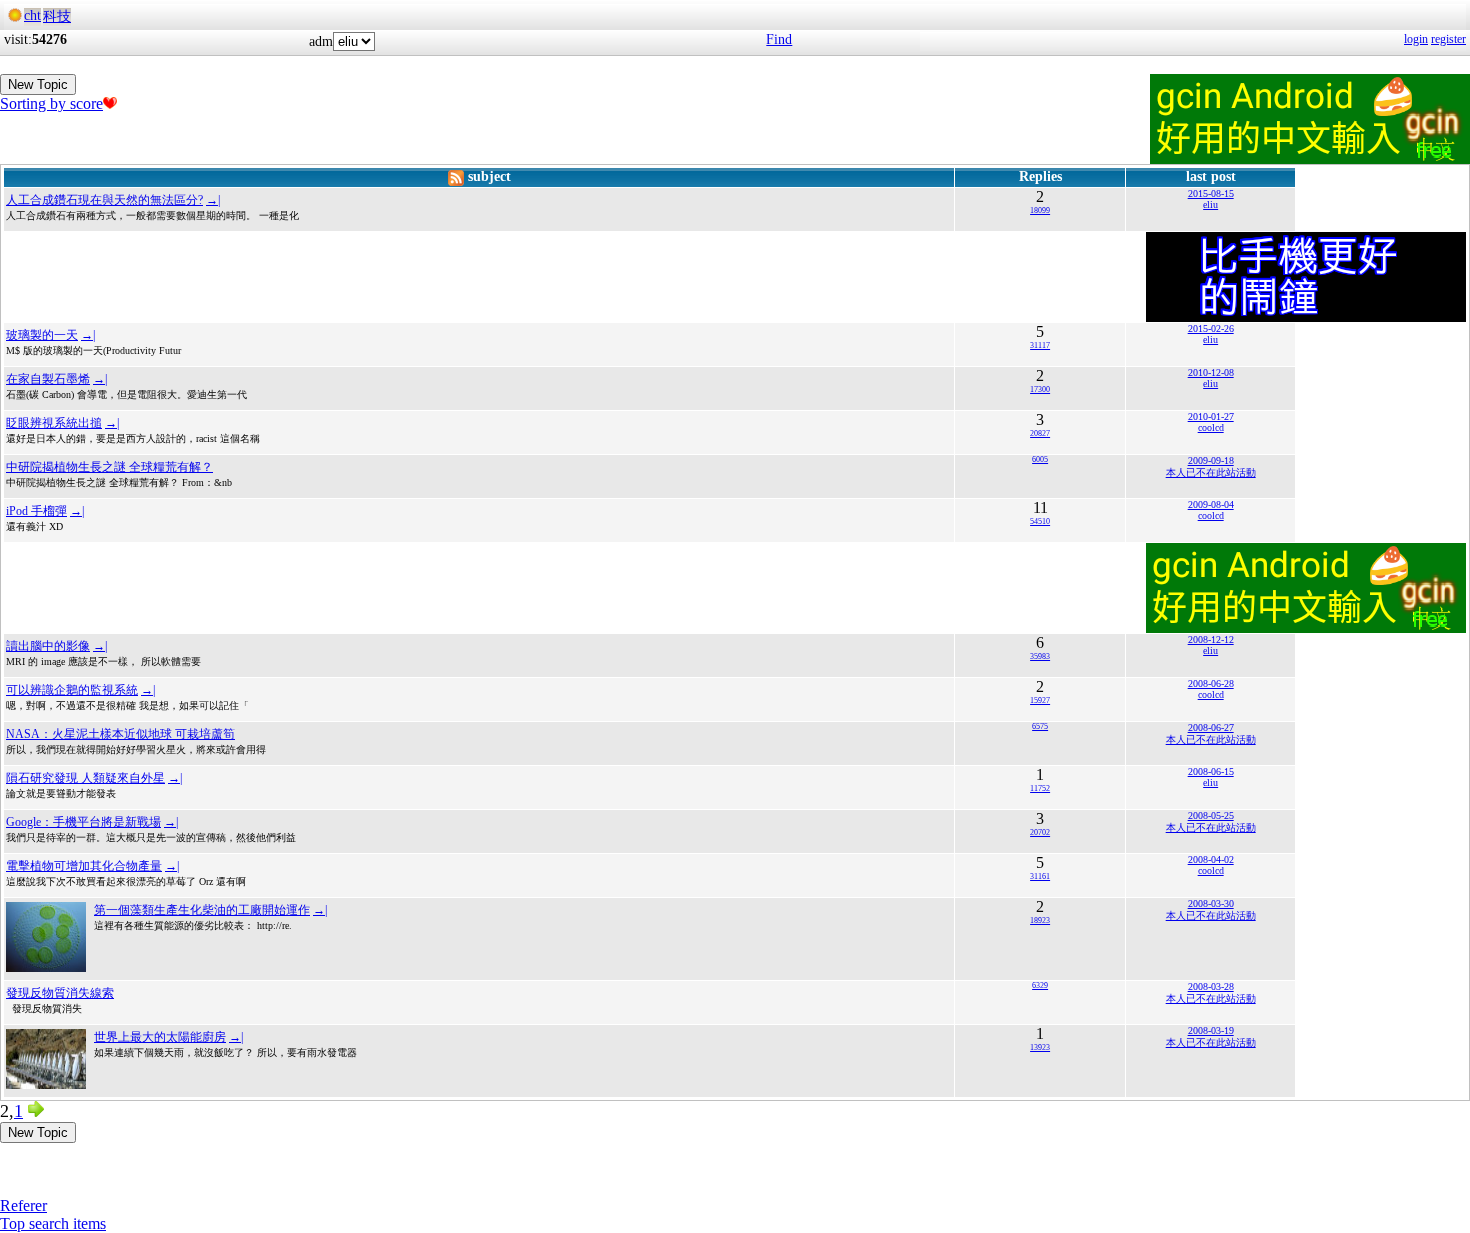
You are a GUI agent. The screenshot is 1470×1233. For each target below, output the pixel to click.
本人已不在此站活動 (1211, 472)
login (1416, 39)
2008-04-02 (1211, 859)
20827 (1040, 433)
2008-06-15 (1211, 771)
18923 (1040, 920)
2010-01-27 (1211, 416)
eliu (1210, 204)
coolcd (1211, 427)
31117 (1040, 345)
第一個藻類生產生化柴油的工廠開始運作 (202, 910)
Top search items (53, 1223)
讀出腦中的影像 (48, 646)
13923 (1040, 1047)
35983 (1040, 656)
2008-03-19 (1211, 1030)
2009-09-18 (1211, 460)
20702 (1040, 832)
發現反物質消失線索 (60, 993)
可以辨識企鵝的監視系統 (72, 690)
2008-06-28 (1211, 683)
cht (32, 15)
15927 (1040, 700)
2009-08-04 (1211, 504)
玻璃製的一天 (42, 335)
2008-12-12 (1211, 639)
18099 (1040, 210)
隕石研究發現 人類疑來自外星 (85, 778)
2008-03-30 (1211, 903)
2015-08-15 (1211, 193)
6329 (1040, 985)
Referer (23, 1205)
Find (779, 39)
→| (213, 200)
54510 (1040, 521)
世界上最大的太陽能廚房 (160, 1037)
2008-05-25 (1211, 815)
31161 (1040, 876)
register (1448, 39)
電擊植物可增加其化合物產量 (84, 866)
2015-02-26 (1211, 328)
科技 (57, 16)
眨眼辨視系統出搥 (54, 423)
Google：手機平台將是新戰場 (83, 822)
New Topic (38, 84)
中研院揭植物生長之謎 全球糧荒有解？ (109, 467)
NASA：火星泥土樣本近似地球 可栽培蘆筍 (120, 734)
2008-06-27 (1211, 727)
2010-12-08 (1211, 372)
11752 (1040, 788)
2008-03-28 (1211, 986)
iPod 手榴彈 (36, 511)
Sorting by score (51, 103)
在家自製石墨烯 (48, 379)
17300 (1040, 389)
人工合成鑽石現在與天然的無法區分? (104, 200)
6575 (1040, 726)
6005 (1040, 459)
